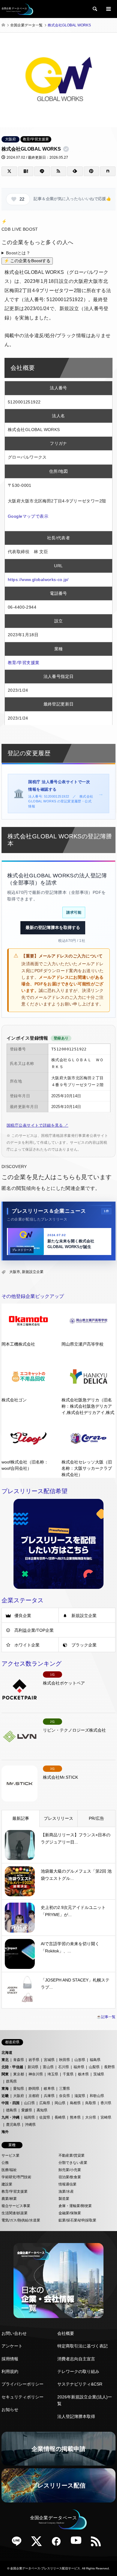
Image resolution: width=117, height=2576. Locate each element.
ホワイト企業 (27, 1645)
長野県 (109, 2067)
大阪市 (15, 1272)
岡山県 (60, 2103)
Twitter (39, 2543)
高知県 (42, 2110)
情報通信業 (67, 2184)
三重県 (64, 2089)
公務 (5, 2163)
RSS (98, 2543)
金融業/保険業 (70, 2213)
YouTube (78, 2543)
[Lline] (42, 171)
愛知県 (19, 2089)
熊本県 (75, 2117)
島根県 (75, 2103)
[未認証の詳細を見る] (67, 149)
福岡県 (29, 2117)
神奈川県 (36, 2074)
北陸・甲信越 (12, 2067)
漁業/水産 (66, 2191)
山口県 (29, 2103)
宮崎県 (106, 2117)
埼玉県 (53, 2074)
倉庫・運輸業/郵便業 (75, 2206)
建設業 (7, 2184)
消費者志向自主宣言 (76, 2359)
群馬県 (11, 2081)
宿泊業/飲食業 (70, 2177)
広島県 (45, 2103)
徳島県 (11, 2110)
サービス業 (10, 2155)
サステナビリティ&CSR (80, 2384)
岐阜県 (49, 2089)
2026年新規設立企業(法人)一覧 (85, 2400)
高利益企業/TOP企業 (34, 1630)
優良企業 (23, 1616)
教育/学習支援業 (36, 139)
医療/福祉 (9, 2170)
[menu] (108, 9)
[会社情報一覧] (58, 2281)
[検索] (94, 9)
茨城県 (99, 2074)
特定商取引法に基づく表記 (82, 2346)
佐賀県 (45, 2117)
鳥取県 (91, 2103)
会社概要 (66, 2333)
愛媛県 (27, 2110)
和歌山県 (97, 2096)
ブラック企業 (84, 1645)
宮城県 (49, 2060)
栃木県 (83, 2074)
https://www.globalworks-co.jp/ (38, 580)
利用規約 (10, 2371)
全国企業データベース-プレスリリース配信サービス (45, 2568)
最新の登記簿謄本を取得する (53, 927)
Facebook (58, 2543)
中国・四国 (10, 2103)
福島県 (95, 2060)
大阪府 (10, 139)
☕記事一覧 (106, 2017)
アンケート (12, 2346)
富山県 (48, 2067)
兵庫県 (49, 2096)
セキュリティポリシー (22, 2397)
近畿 (5, 2096)
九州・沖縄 (10, 2117)
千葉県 (68, 2074)
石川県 (64, 2067)
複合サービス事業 (16, 2206)
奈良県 (64, 2096)
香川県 (106, 2103)
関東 (5, 2074)
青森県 (19, 2060)
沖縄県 (30, 2125)
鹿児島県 (13, 2125)
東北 (5, 2060)
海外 (5, 2132)
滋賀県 (80, 2096)
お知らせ (10, 2410)
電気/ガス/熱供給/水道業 (21, 2220)
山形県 (80, 2060)
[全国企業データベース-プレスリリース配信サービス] (17, 9)
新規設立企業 (33, 1272)
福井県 (79, 2067)
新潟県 (33, 2067)
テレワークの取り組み (78, 2371)
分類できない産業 (73, 2163)
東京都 (19, 2074)
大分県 (91, 2117)
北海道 (7, 2053)
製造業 (64, 2199)
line (19, 2543)
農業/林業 (9, 2199)
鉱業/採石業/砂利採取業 (77, 2220)
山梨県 (94, 2067)
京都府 (34, 2096)
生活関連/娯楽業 (15, 2213)
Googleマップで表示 (28, 516)
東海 (5, 2089)
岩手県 (34, 2060)
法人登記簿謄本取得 (76, 2416)
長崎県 (60, 2117)
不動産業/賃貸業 (72, 2155)
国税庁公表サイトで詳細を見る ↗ (37, 1125)
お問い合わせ (14, 2333)
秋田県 (64, 2060)
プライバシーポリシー (22, 2384)
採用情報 (10, 2359)
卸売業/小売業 (70, 2170)
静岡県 (34, 2089)
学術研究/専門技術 (16, 2177)
